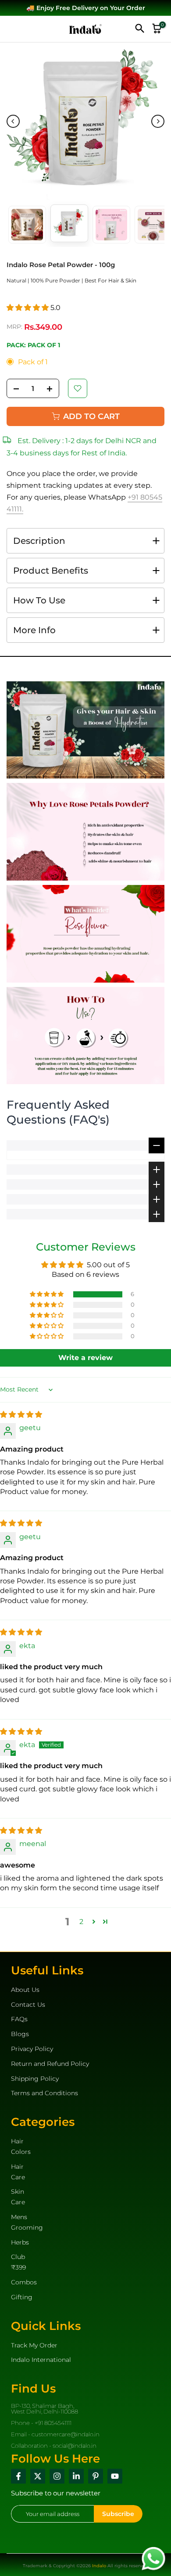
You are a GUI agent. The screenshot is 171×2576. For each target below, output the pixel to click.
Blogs (20, 2034)
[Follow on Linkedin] (76, 2476)
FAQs (19, 2019)
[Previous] (13, 121)
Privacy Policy (32, 2049)
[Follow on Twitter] (38, 2476)
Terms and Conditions (45, 2093)
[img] (21, 1415)
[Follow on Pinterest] (96, 2476)
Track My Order (34, 2345)
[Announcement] (85, 8)
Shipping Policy (35, 2079)
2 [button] (81, 1922)
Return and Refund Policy (50, 2064)
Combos (24, 2282)
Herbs (20, 2242)
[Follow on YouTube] (115, 2476)
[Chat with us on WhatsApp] (153, 2558)
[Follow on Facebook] (18, 2476)
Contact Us (28, 2005)
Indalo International (41, 2360)
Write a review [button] (85, 1358)
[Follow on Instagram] (57, 2476)
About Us (25, 1990)
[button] (28, 308)
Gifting (22, 2297)
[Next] (158, 121)
